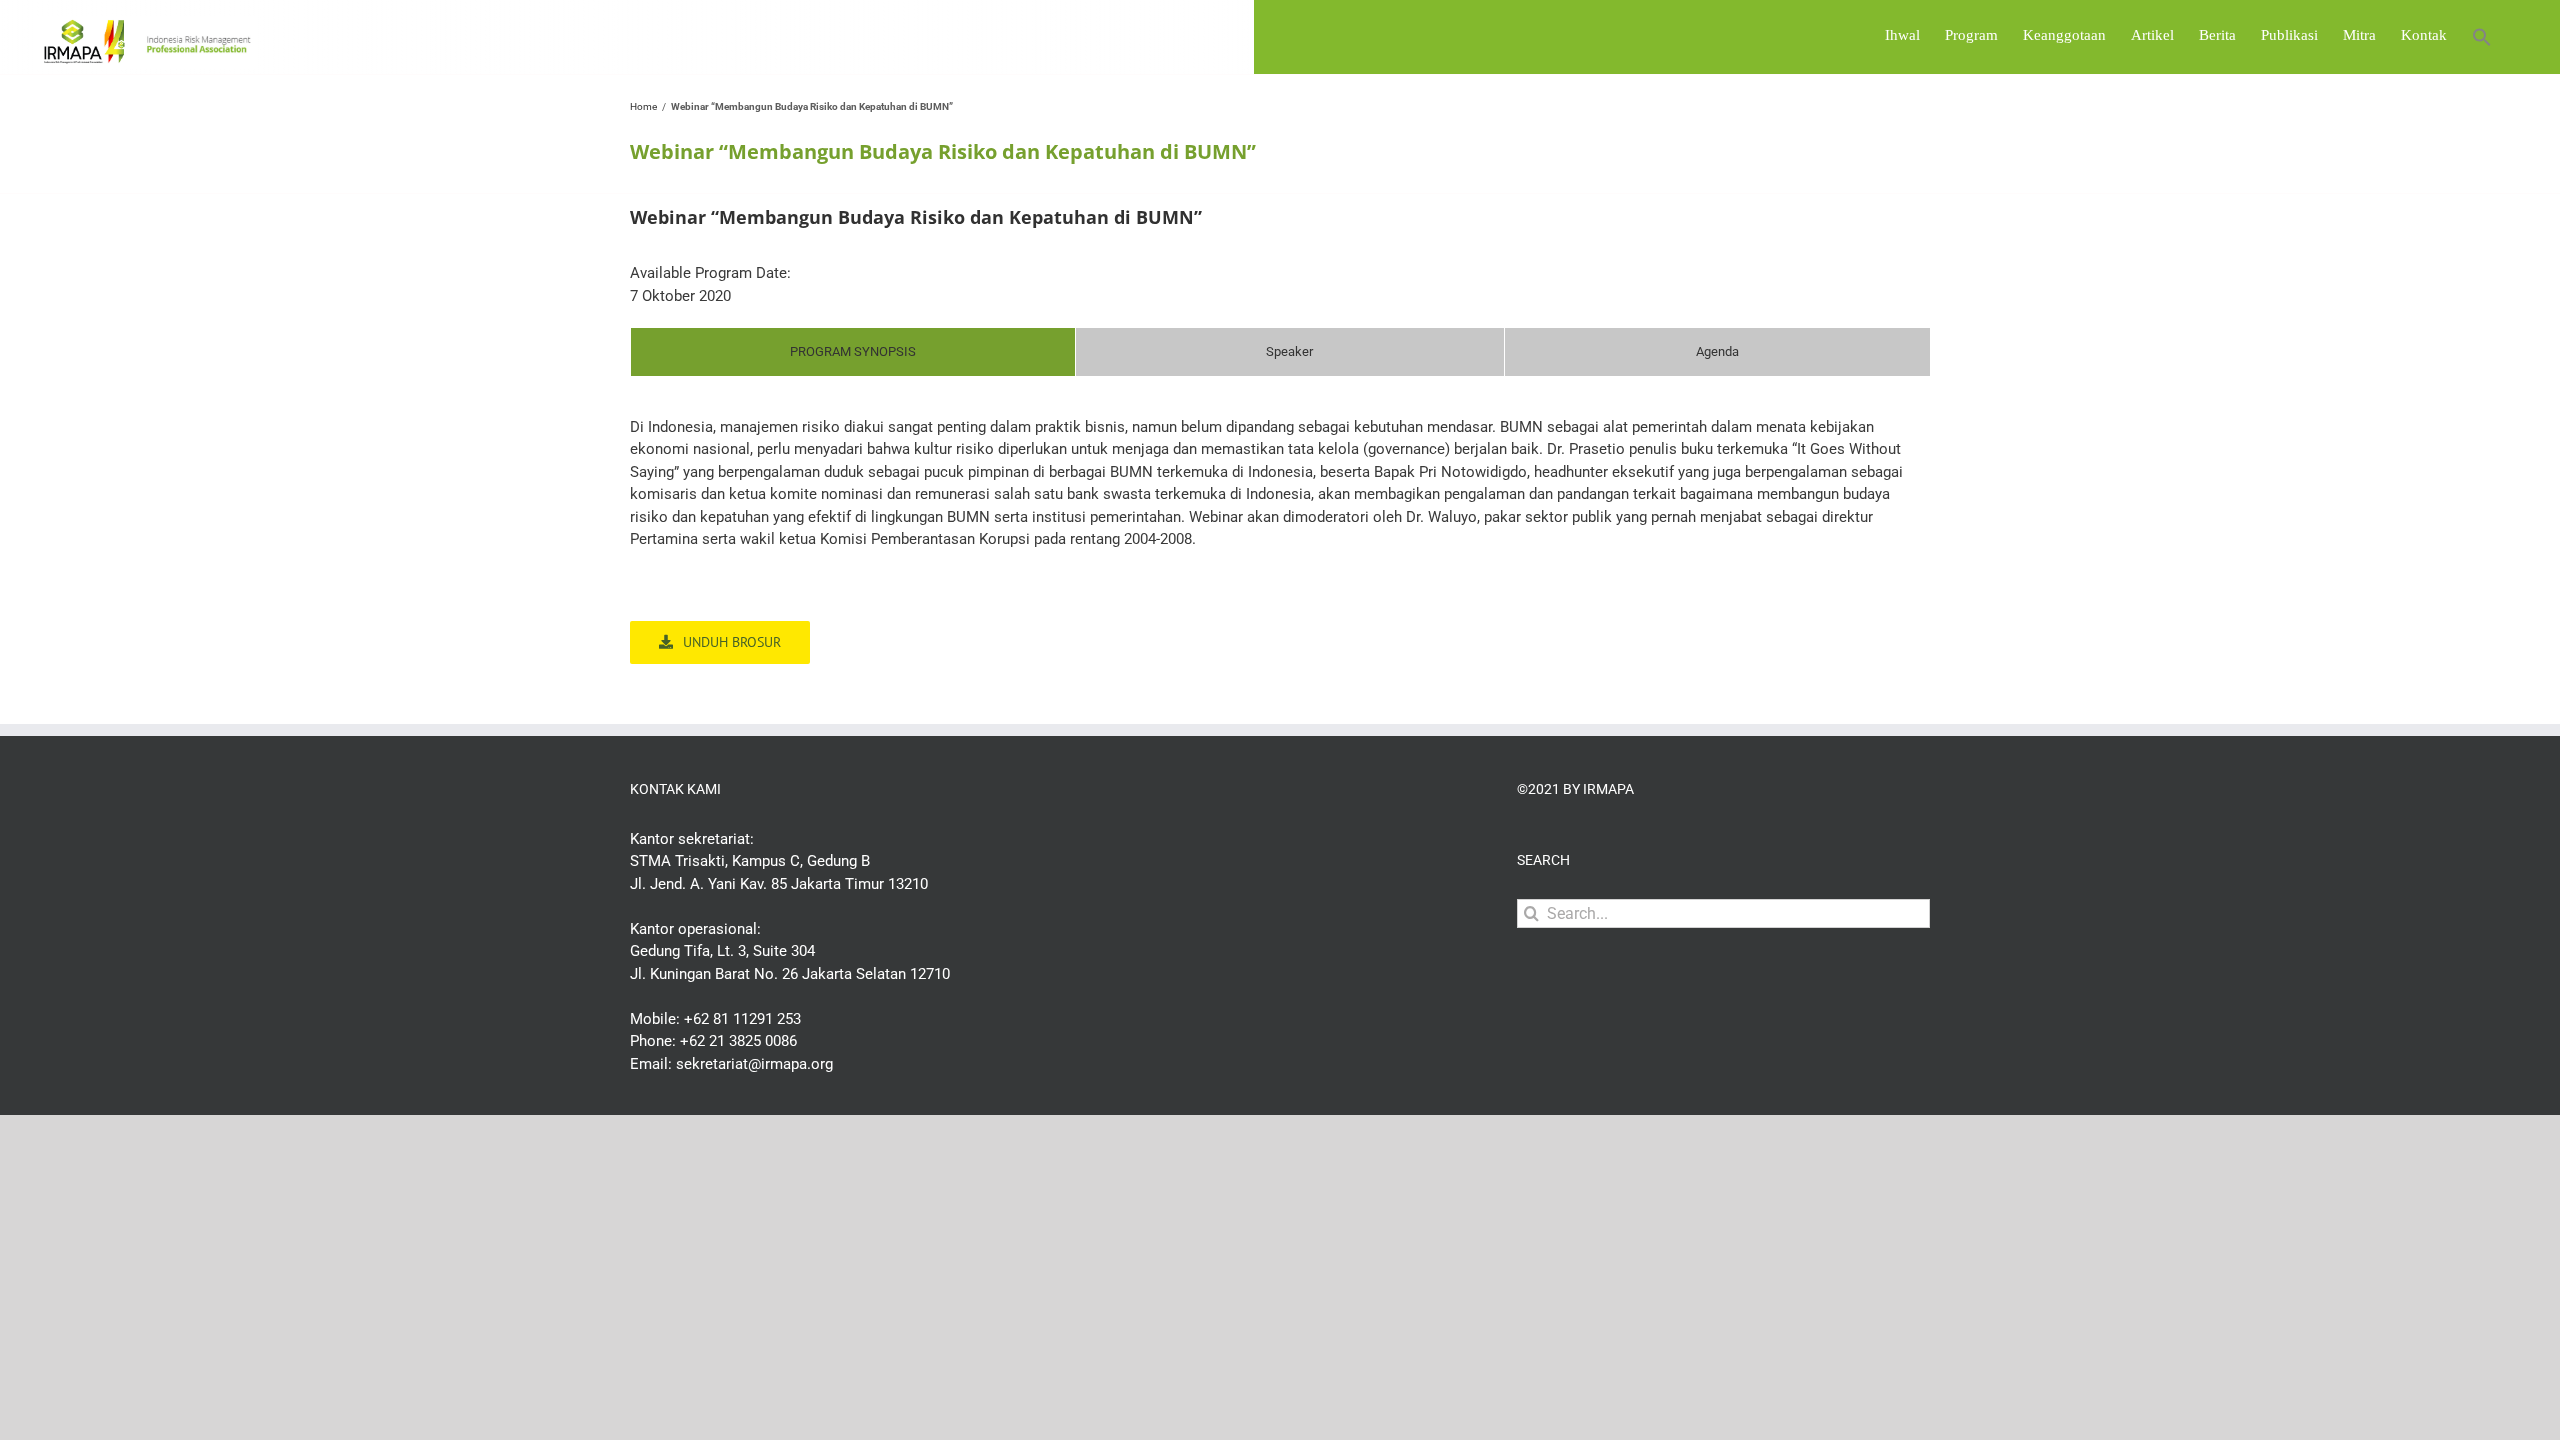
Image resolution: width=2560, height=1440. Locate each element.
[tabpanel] (1280, 493)
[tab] (853, 352)
